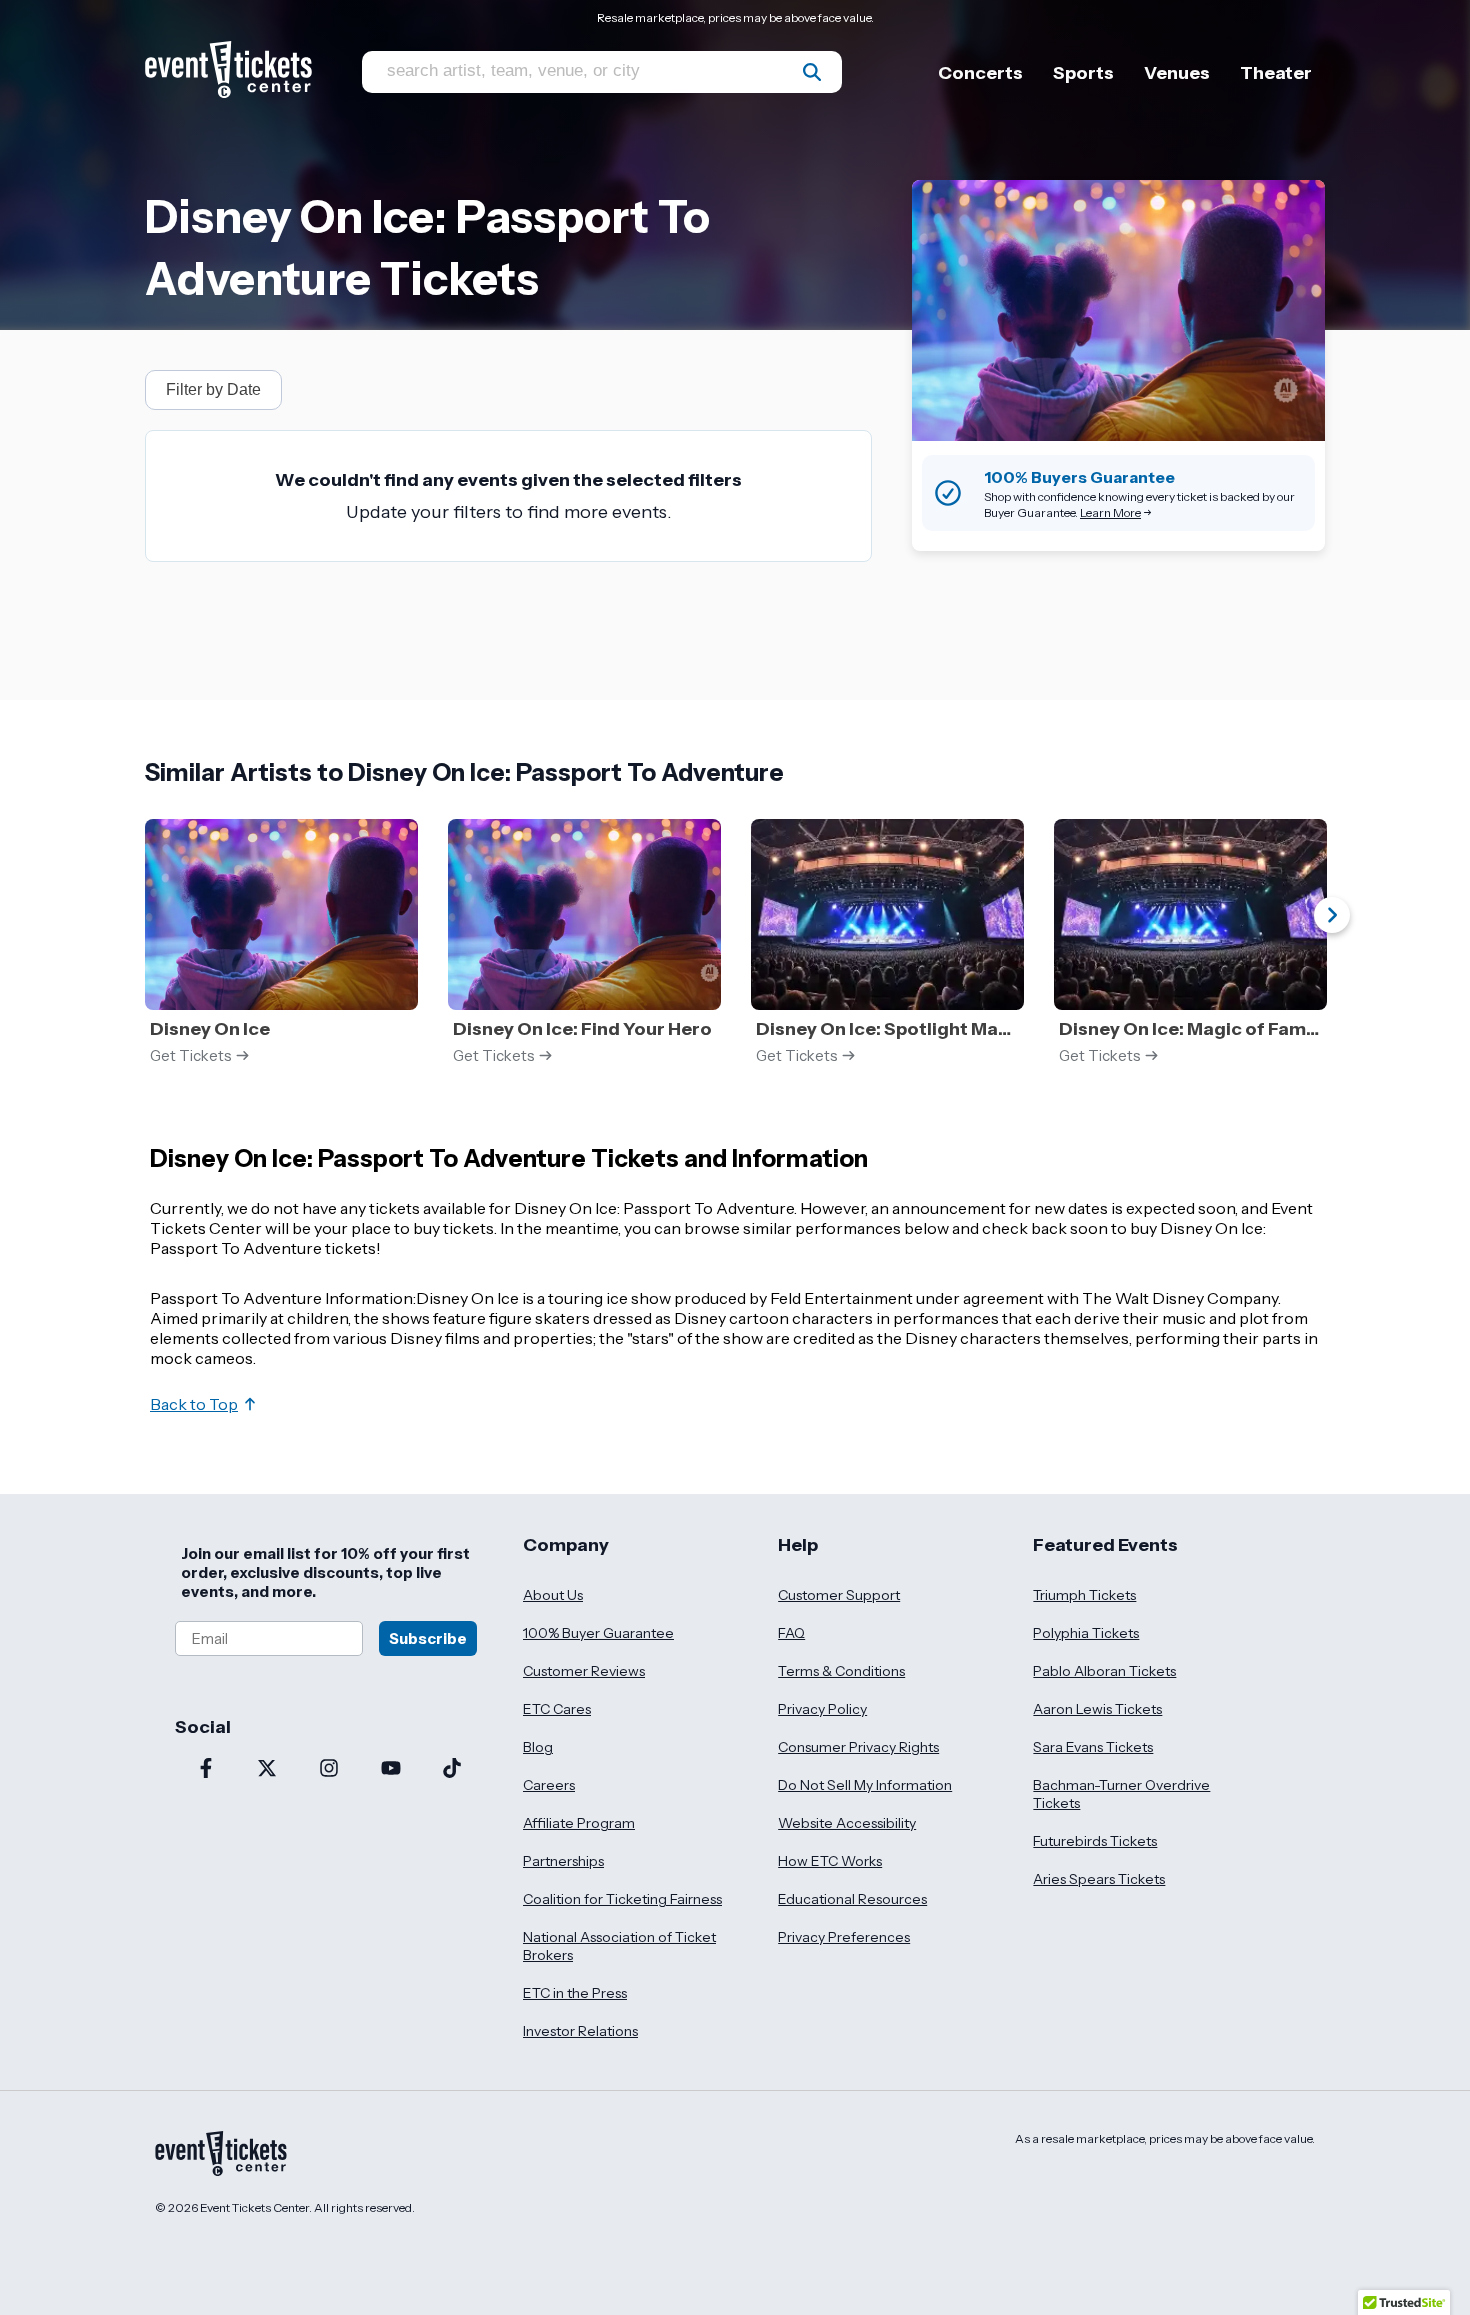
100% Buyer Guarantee (598, 1633)
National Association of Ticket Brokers (619, 1946)
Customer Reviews (584, 1671)
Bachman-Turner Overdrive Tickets (1121, 1794)
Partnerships (563, 1861)
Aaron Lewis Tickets (1097, 1709)
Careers (549, 1785)
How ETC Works (830, 1861)
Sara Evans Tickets (1093, 1747)
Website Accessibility (847, 1823)
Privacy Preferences (844, 1937)
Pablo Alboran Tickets (1104, 1671)
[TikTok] (452, 1770)
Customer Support (839, 1595)
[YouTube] (391, 1770)
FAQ (791, 1633)
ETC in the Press (575, 1993)
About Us (553, 1595)
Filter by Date (213, 389)
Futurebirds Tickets (1095, 1841)
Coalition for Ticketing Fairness (622, 1899)
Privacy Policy (822, 1709)
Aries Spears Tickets (1099, 1879)
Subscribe (428, 1638)
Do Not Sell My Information (865, 1785)
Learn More (1110, 512)
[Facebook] (206, 1770)
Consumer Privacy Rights (858, 1747)
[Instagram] (329, 1770)
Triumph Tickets (1084, 1595)
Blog (538, 1747)
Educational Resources (852, 1899)
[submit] (812, 72)
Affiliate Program (579, 1823)
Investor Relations (580, 2031)
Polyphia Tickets (1086, 1633)
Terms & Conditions (841, 1671)
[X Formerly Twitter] (268, 1770)
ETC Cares (557, 1709)
